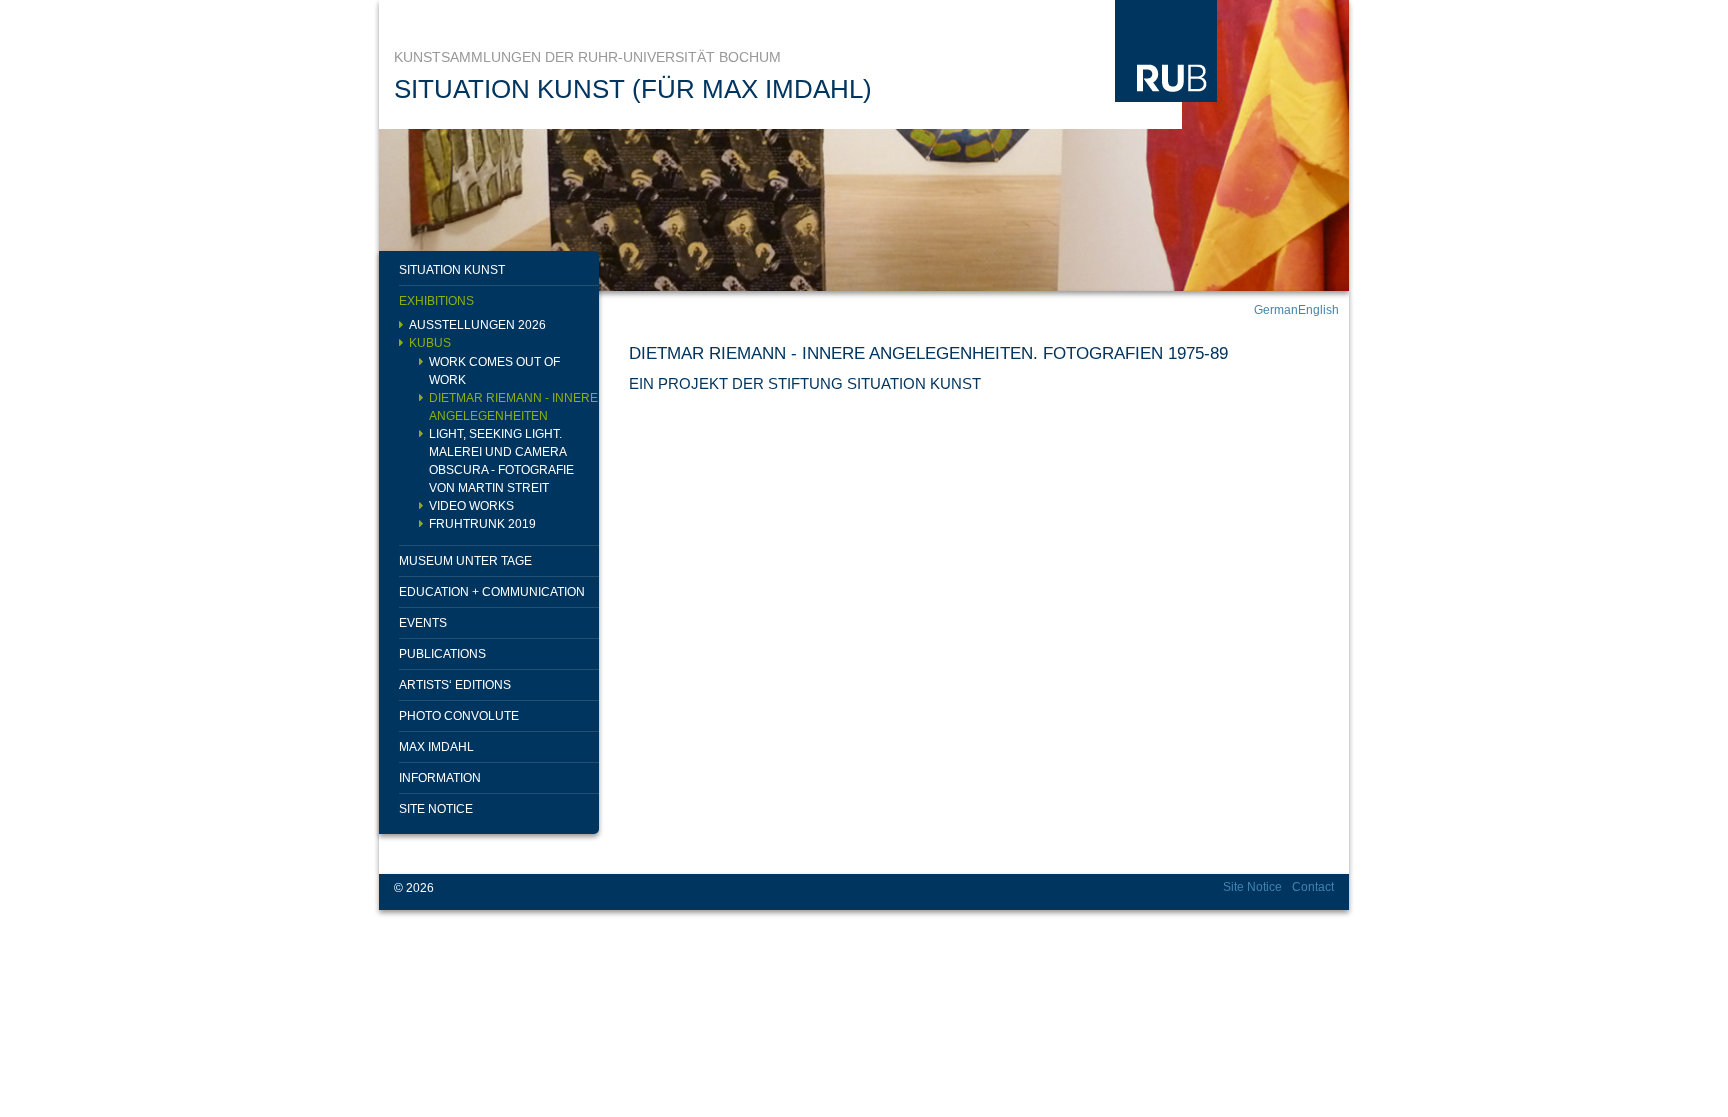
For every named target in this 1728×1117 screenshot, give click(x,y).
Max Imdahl (436, 747)
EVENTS (423, 623)
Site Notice (436, 809)
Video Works (471, 506)
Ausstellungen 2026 (477, 325)
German (1276, 310)
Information (440, 778)
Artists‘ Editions (455, 685)
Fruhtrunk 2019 (482, 524)
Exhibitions (436, 301)
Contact (1313, 887)
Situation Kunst (452, 270)
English (1318, 310)
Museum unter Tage (465, 561)
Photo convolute (459, 716)
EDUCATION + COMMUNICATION (492, 592)
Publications (442, 654)
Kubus (430, 343)
